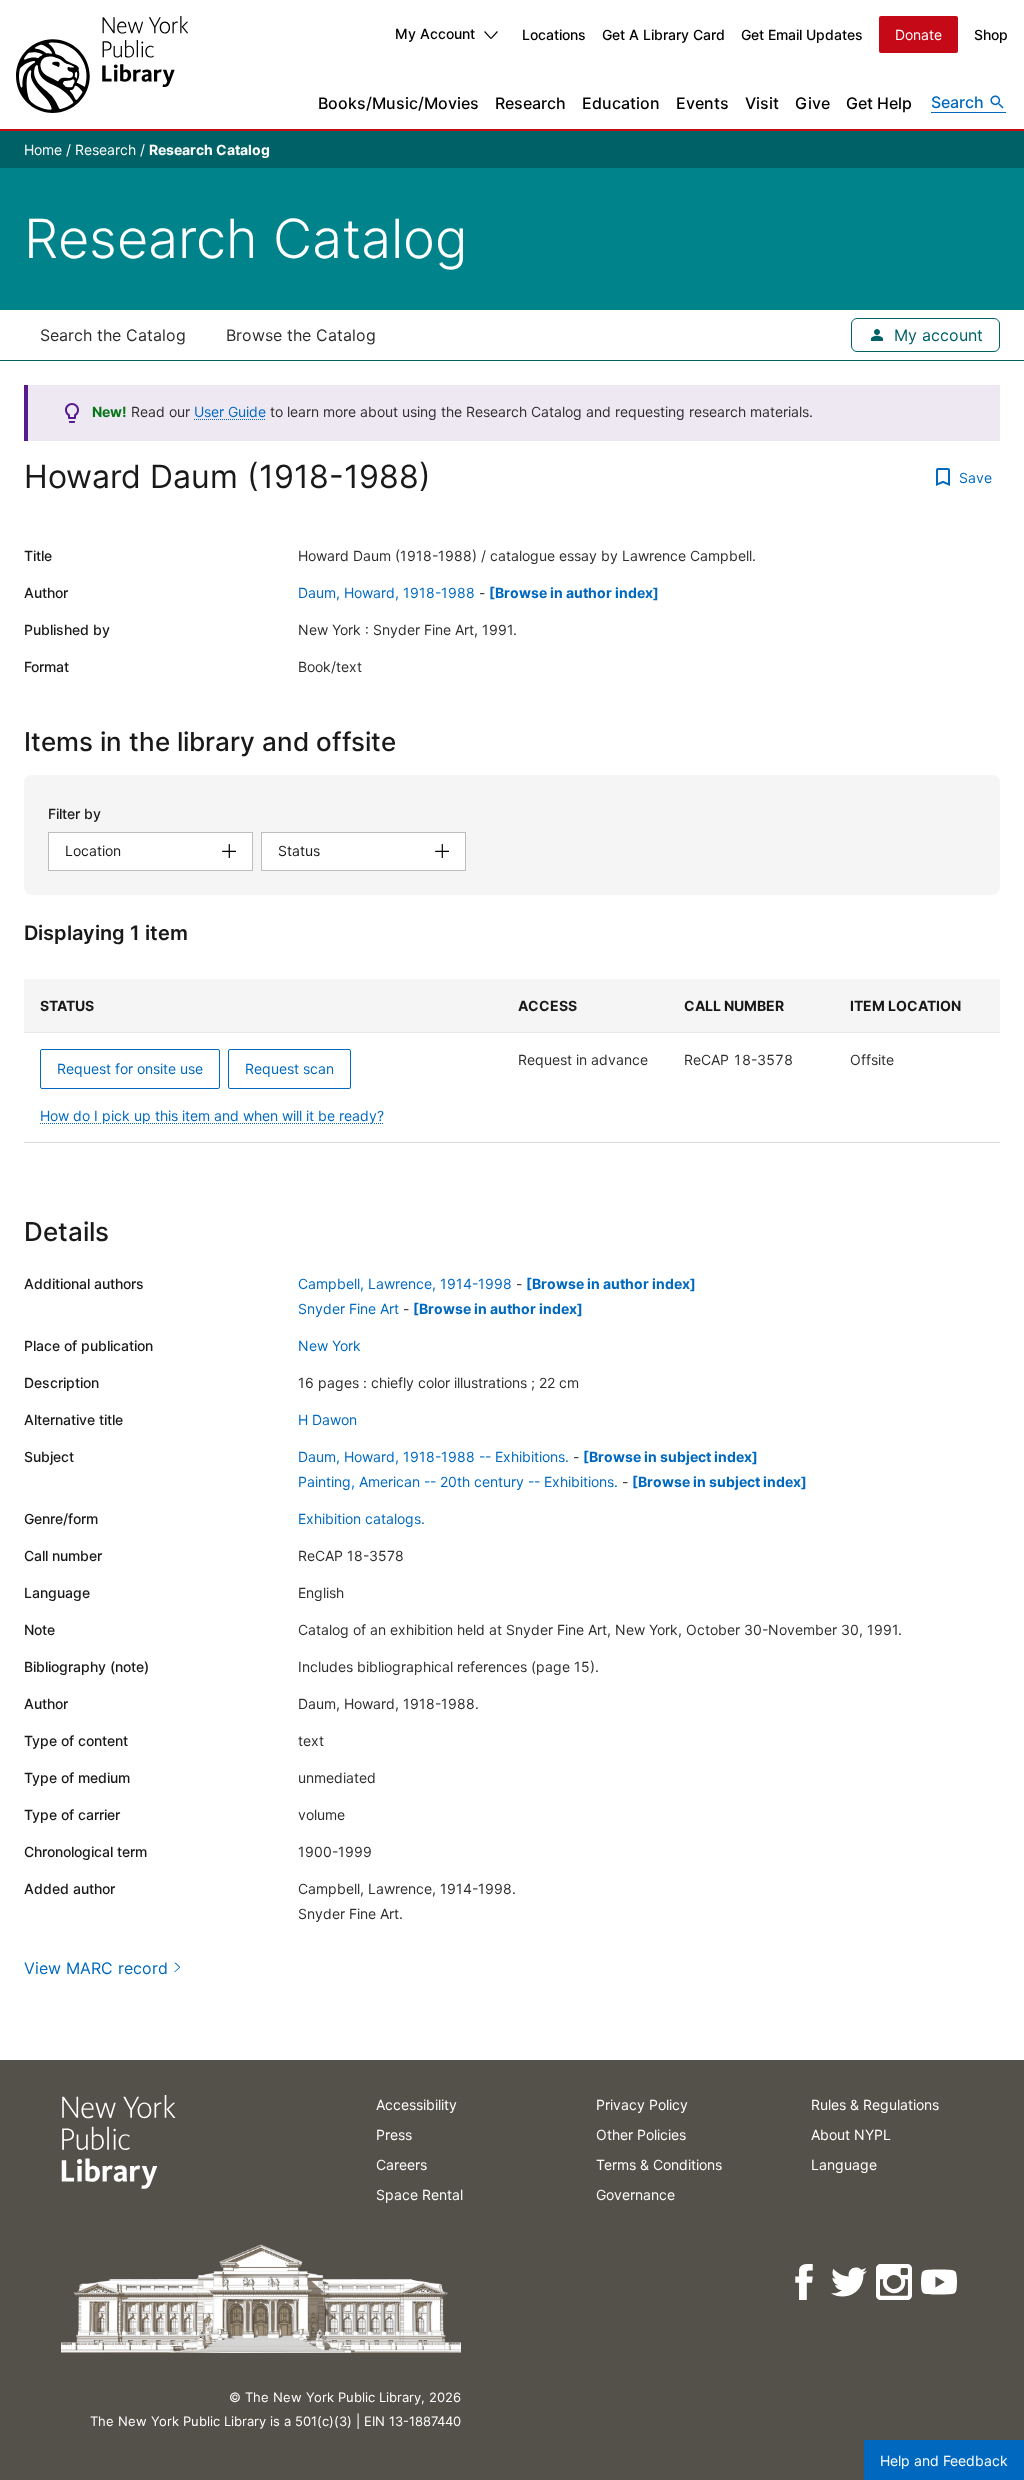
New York (329, 1345)
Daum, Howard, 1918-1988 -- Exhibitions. (433, 1456)
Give (812, 103)
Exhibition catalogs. (361, 1518)
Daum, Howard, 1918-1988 (386, 592)
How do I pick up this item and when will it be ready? (212, 1115)
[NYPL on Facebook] (805, 2282)
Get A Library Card (663, 34)
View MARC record (96, 1968)
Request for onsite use (130, 1068)
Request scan (289, 1068)
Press (394, 2134)
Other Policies (641, 2134)
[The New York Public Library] (102, 64)
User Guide (230, 411)
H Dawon (327, 1419)
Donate (918, 34)
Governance (635, 2194)
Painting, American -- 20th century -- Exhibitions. (458, 1481)
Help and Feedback (944, 2460)
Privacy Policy (642, 2104)
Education (621, 103)
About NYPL (851, 2134)
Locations (554, 34)
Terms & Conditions (659, 2164)
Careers (401, 2164)
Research (530, 103)
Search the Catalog (113, 335)
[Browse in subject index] (670, 1456)
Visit (762, 103)
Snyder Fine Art (348, 1308)
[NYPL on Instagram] (895, 2282)
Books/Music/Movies (398, 103)
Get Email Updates (802, 34)
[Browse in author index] (574, 592)
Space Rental (419, 2194)
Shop (991, 34)
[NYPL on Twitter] (850, 2282)
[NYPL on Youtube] (940, 2282)
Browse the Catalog (301, 335)
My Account (435, 33)
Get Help (879, 103)
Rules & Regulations (875, 2104)
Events (702, 103)
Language (844, 2164)
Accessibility (416, 2104)
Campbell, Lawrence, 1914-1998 (405, 1283)
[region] (512, 1061)
